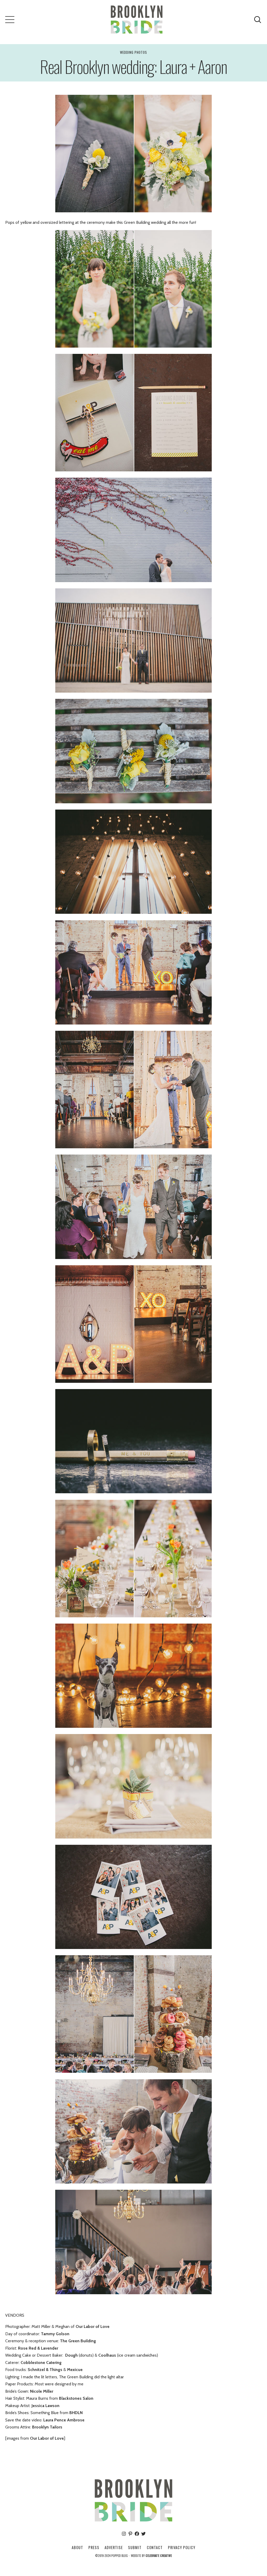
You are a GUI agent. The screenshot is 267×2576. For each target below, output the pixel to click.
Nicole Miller (42, 2391)
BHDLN (76, 2413)
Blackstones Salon (76, 2398)
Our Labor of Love (93, 2326)
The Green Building (78, 2341)
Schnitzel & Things (44, 2370)
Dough (71, 2355)
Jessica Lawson (45, 2406)
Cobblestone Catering (41, 2363)
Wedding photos (133, 52)
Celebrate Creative (159, 2556)
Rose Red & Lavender (38, 2348)
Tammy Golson (55, 2334)
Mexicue (75, 2370)
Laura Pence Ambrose (64, 2420)
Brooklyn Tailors (47, 2427)
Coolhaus (107, 2355)
